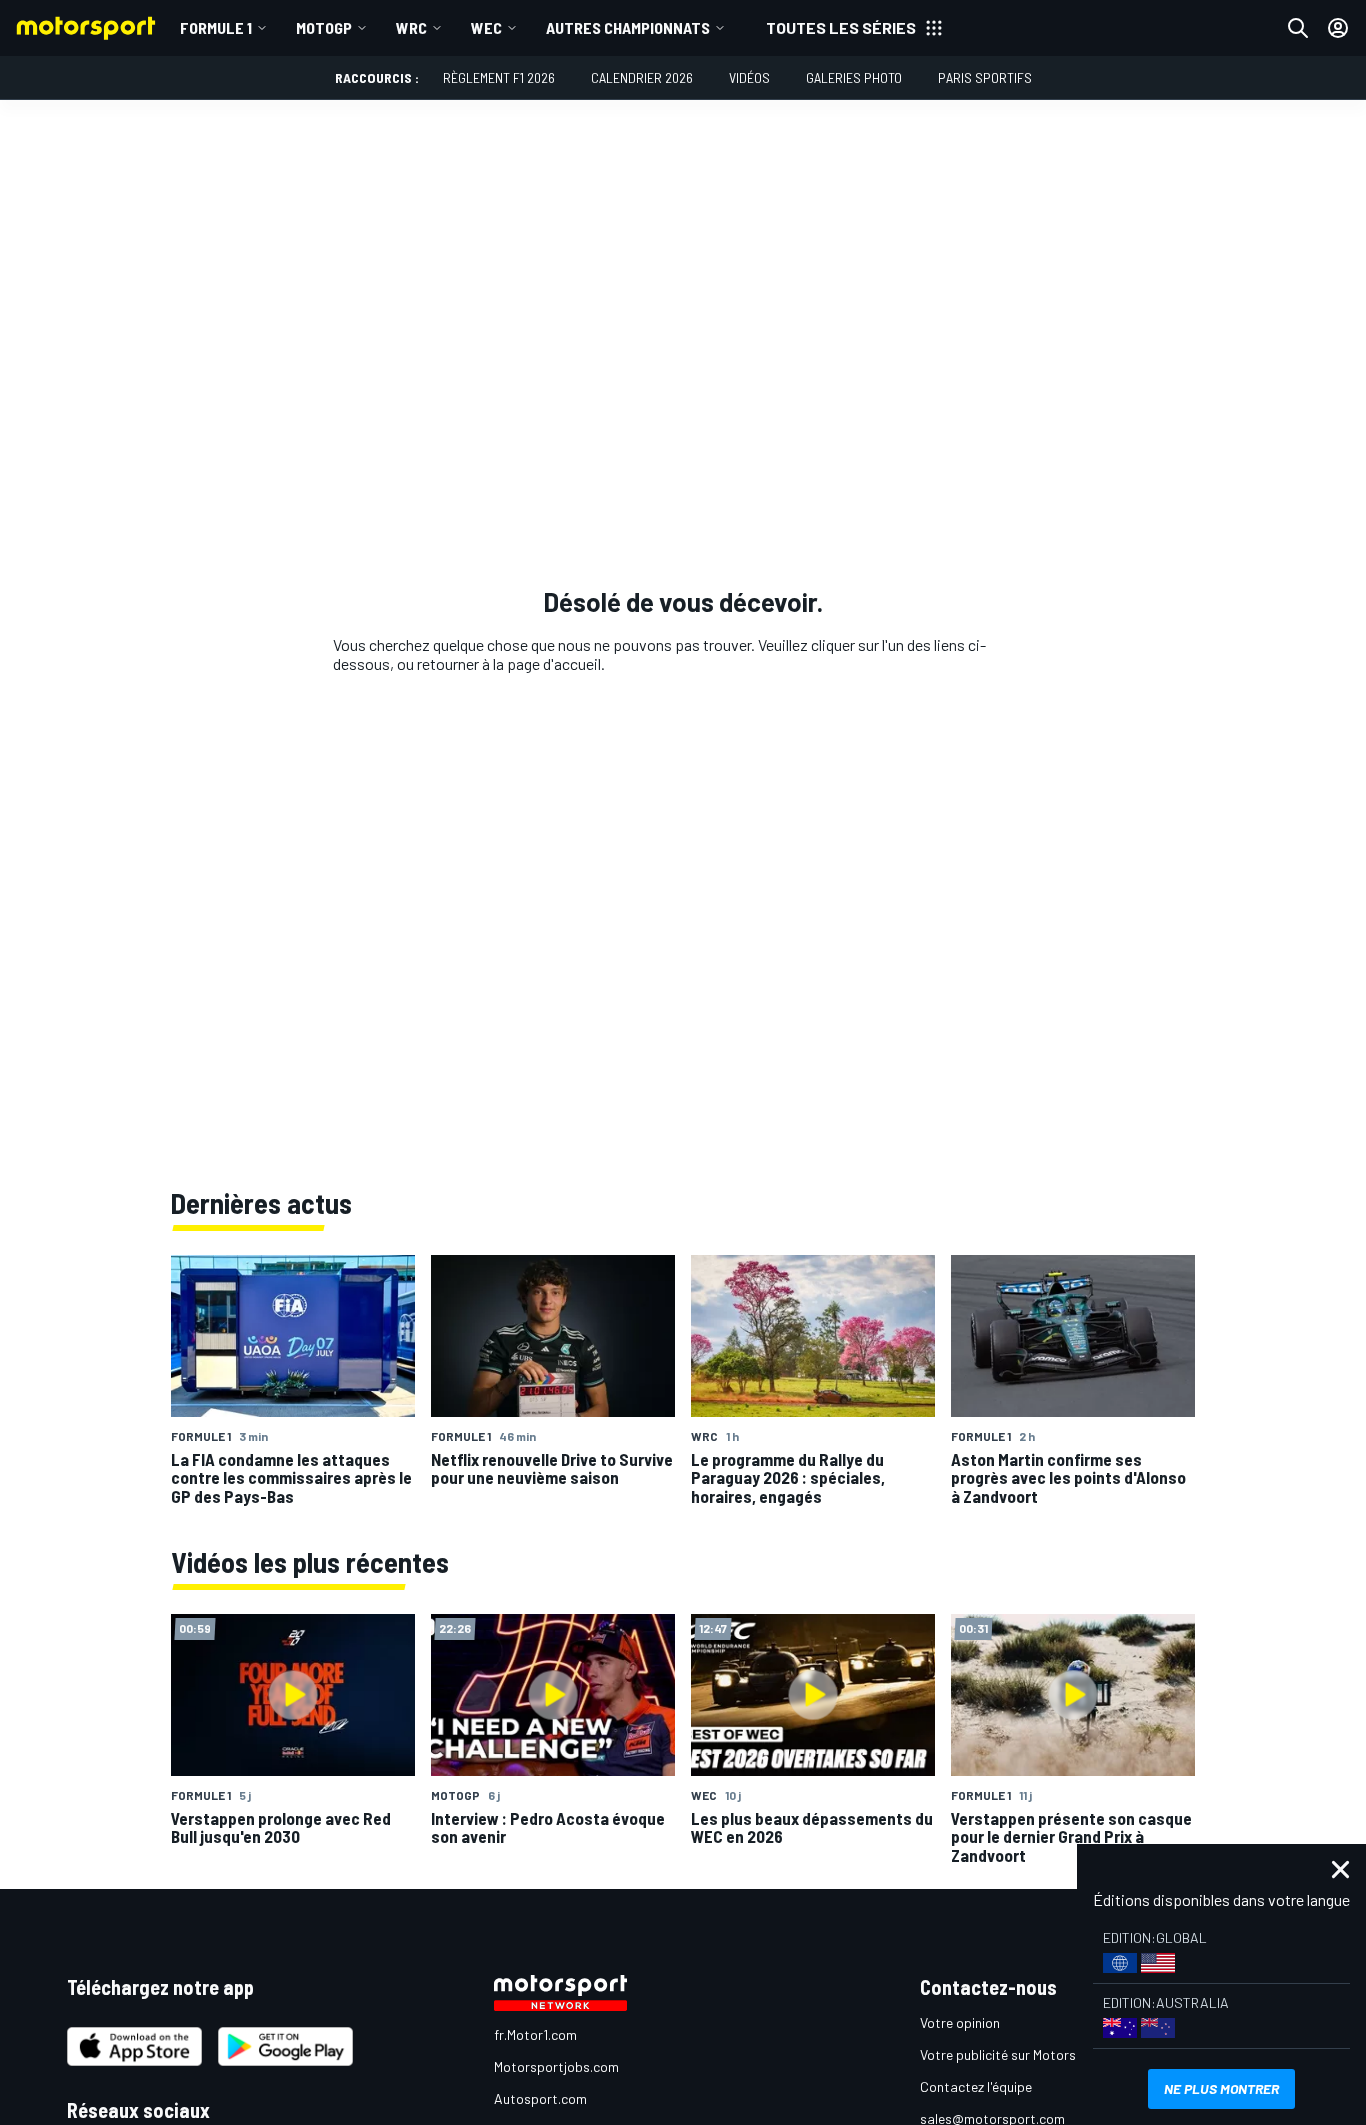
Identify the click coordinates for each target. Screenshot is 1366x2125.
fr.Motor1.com (535, 2034)
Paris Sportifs (985, 77)
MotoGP (324, 27)
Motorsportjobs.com (556, 2066)
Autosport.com (540, 2098)
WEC (486, 27)
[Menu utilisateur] (1338, 28)
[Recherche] (1298, 28)
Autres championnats (628, 27)
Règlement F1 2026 (499, 77)
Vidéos (749, 77)
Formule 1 (216, 27)
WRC (411, 27)
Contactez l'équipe (976, 2086)
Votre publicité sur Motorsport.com (1026, 2054)
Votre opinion (960, 2022)
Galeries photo (854, 77)
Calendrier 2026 (642, 77)
